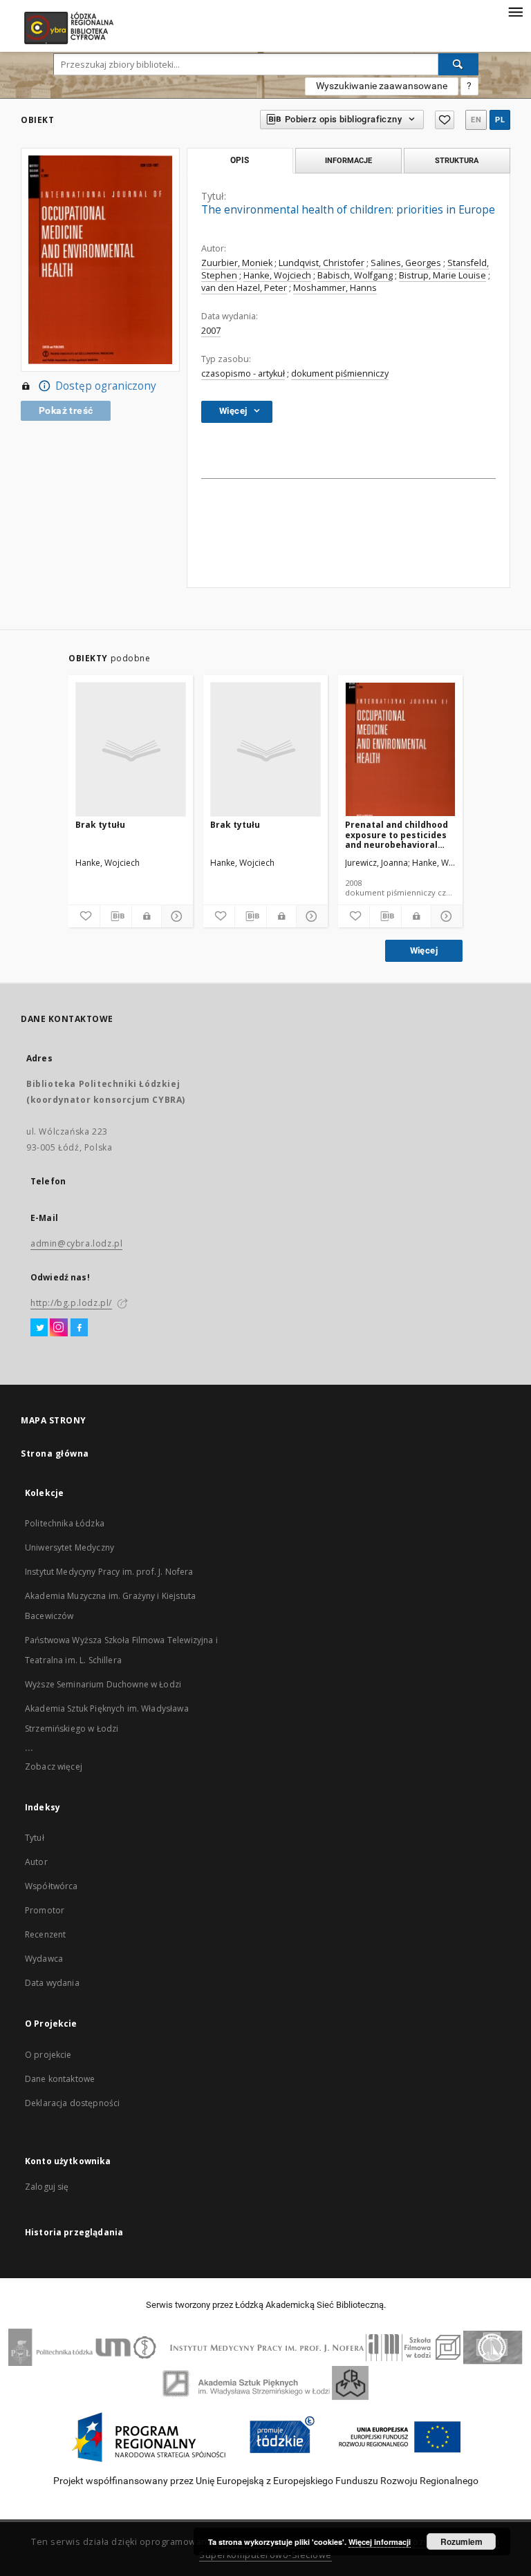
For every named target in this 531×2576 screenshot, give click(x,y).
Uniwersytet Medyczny (69, 1547)
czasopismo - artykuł (243, 373)
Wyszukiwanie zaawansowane (382, 86)
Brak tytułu (100, 825)
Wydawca (44, 1959)
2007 (211, 331)
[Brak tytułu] (131, 750)
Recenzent (45, 1934)
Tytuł (35, 1838)
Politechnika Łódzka (65, 1523)
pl (500, 120)
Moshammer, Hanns (335, 288)
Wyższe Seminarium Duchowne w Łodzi (103, 1684)
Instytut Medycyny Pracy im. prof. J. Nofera (109, 1572)
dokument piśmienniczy (340, 373)
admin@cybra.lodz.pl (76, 1243)
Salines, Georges (406, 263)
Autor (36, 1862)
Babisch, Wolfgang (355, 275)
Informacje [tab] (348, 160)
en (476, 120)
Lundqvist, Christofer (322, 263)
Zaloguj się (47, 2187)
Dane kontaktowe (60, 2079)
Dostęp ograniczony (106, 386)
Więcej (424, 950)
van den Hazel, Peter (244, 288)
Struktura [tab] (457, 160)
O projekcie (48, 2055)
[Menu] (515, 11)
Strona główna (55, 1453)
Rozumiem (462, 2541)
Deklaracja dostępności (72, 2103)
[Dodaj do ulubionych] (445, 120)
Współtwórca (52, 1886)
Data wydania (52, 1983)
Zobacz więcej (54, 1767)
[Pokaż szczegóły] (175, 916)
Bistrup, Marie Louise (442, 275)
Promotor (45, 1910)
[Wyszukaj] (458, 64)
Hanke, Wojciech (277, 275)
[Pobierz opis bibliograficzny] (116, 916)
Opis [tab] (240, 160)
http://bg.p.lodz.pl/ (71, 1303)
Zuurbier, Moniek (237, 263)
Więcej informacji (380, 2542)
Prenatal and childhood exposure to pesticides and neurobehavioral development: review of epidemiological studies (398, 834)
